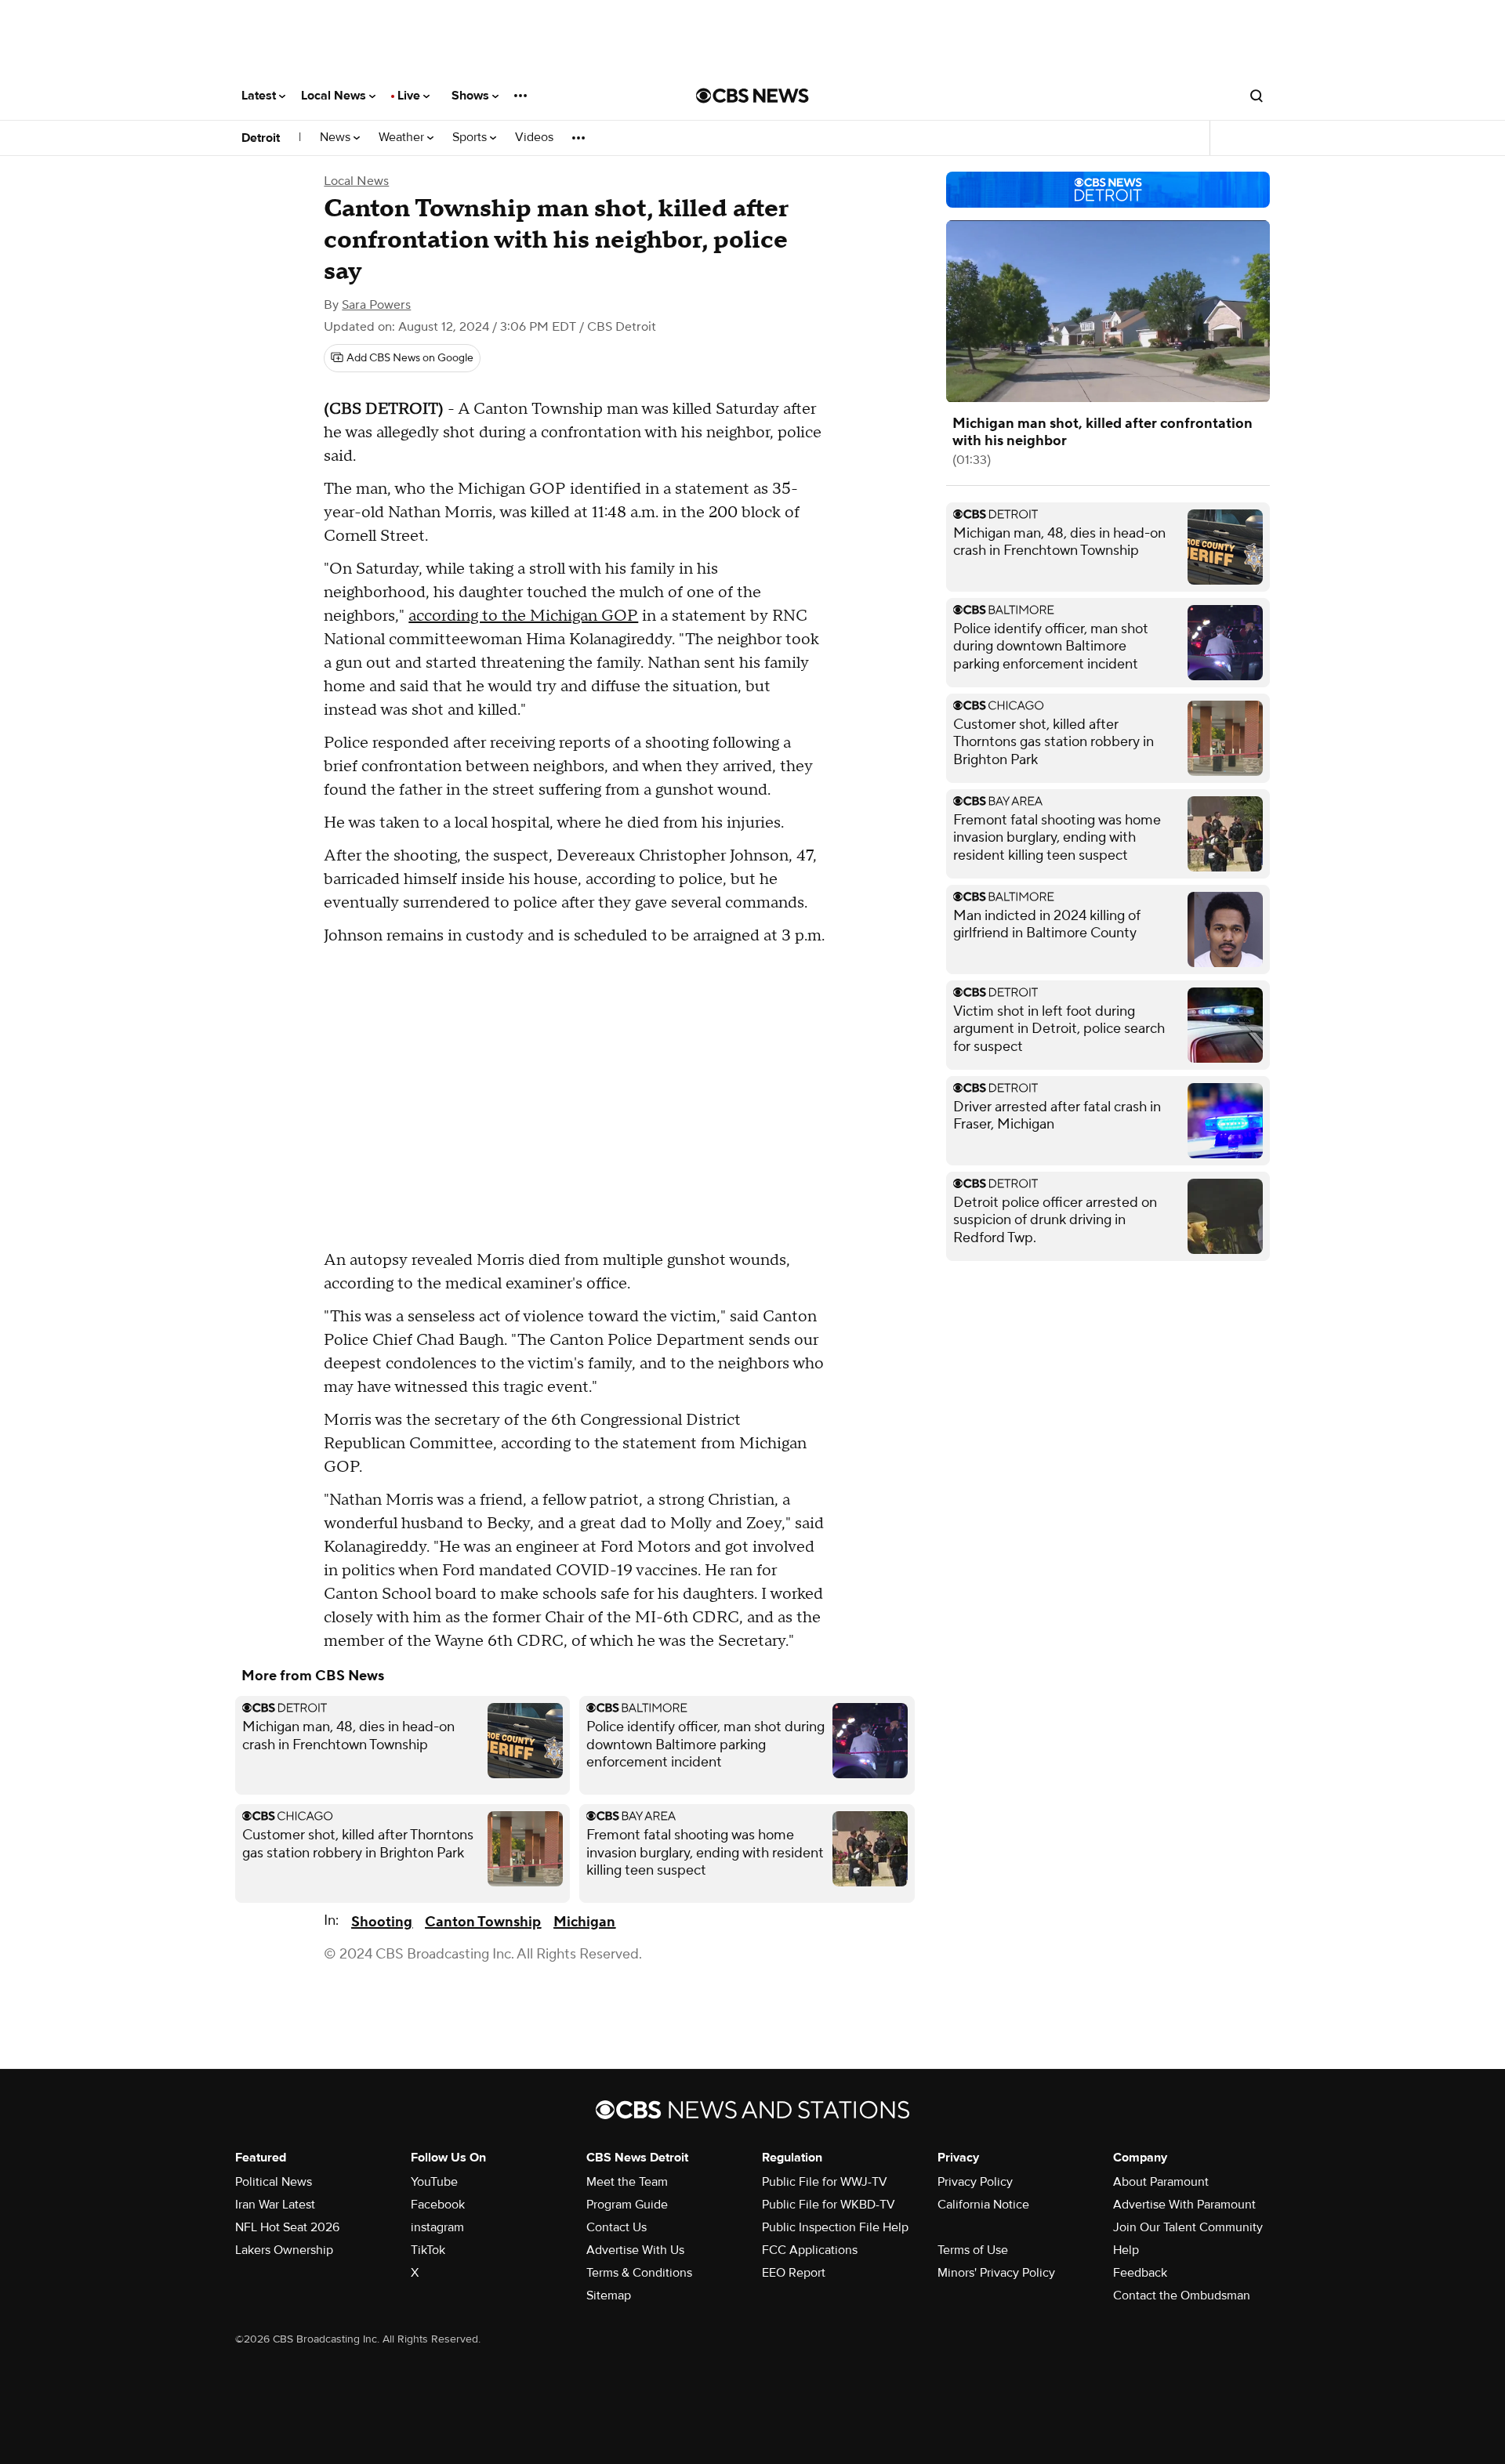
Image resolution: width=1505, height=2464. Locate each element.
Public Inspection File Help (835, 2227)
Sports (471, 138)
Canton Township (483, 1922)
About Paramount (1161, 2182)
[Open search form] (1257, 96)
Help (1126, 2250)
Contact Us (617, 2227)
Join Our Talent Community (1188, 2227)
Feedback (1140, 2273)
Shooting (382, 1922)
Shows (472, 96)
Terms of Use (973, 2250)
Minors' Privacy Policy (996, 2273)
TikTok (428, 2250)
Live (410, 96)
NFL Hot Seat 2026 (287, 2227)
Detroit (261, 138)
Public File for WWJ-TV (825, 2182)
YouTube (434, 2182)
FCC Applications (810, 2250)
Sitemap (609, 2296)
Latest (260, 96)
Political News (274, 2182)
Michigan (584, 1922)
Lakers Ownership (284, 2250)
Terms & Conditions (639, 2273)
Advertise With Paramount (1184, 2205)
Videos (534, 138)
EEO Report (794, 2273)
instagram (437, 2227)
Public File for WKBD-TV (829, 2205)
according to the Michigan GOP (523, 616)
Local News (335, 96)
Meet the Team (627, 2182)
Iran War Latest (275, 2205)
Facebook (438, 2205)
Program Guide (627, 2205)
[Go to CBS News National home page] (752, 96)
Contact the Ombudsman (1182, 2296)
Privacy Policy (975, 2182)
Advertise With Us (635, 2250)
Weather (403, 138)
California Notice (983, 2205)
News (337, 138)
